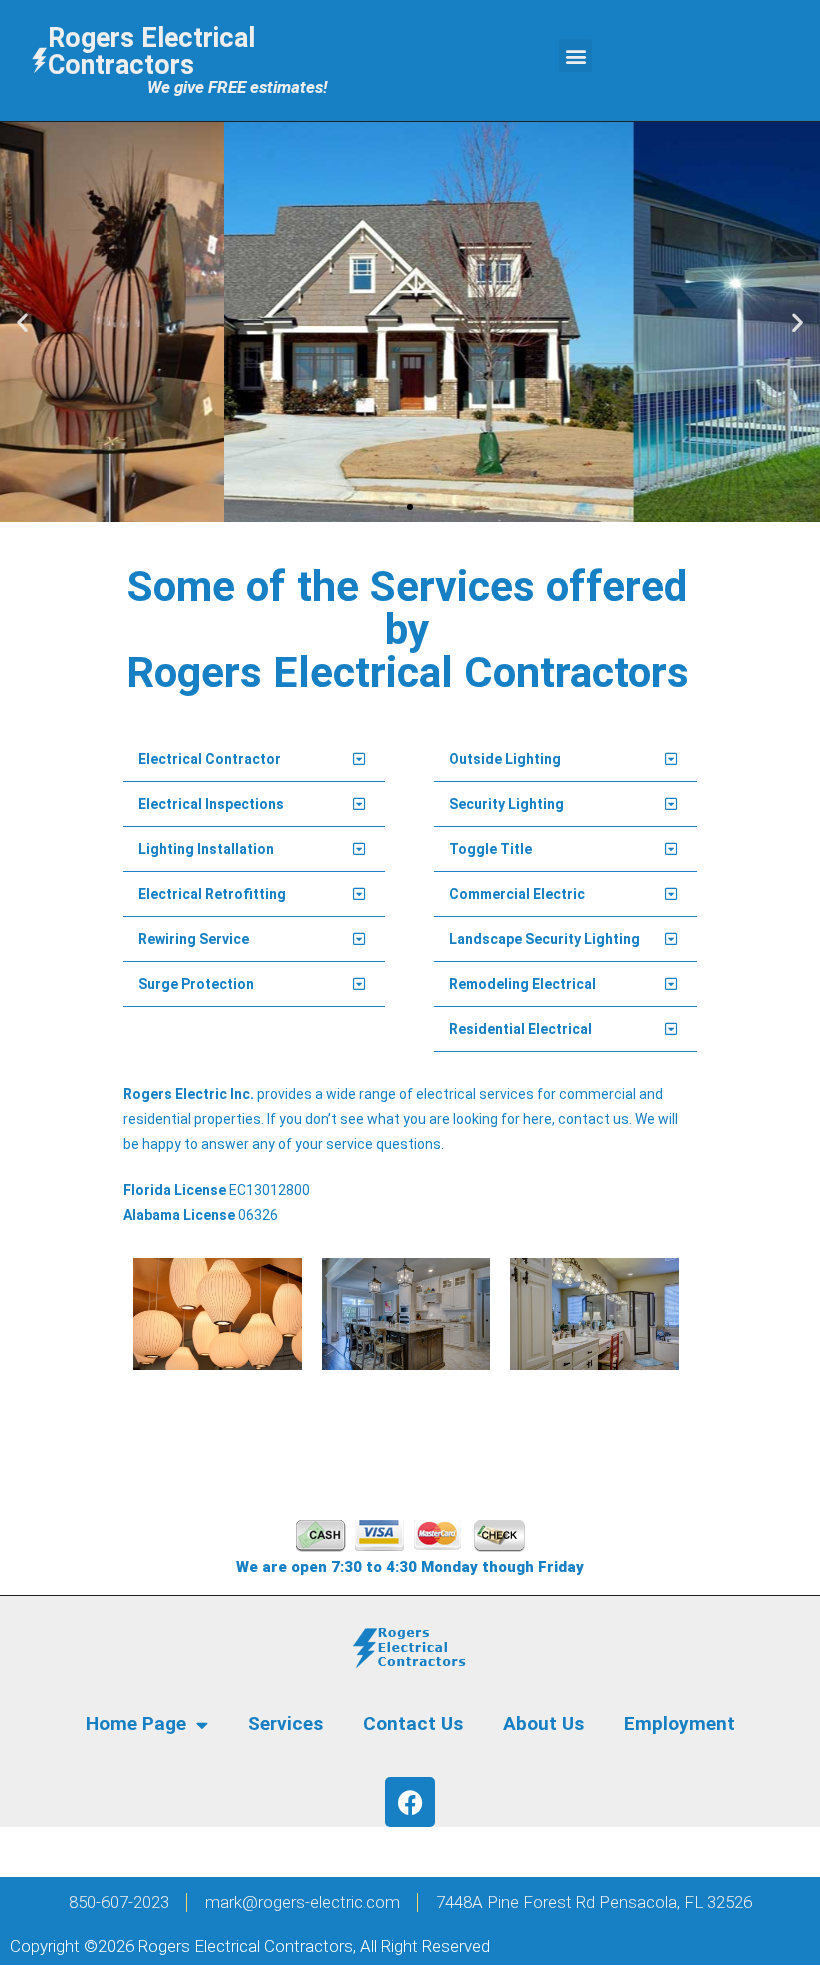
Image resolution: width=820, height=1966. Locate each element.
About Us (543, 1723)
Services (285, 1723)
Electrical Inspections (211, 804)
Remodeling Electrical (522, 984)
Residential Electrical (520, 1029)
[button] (575, 55)
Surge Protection (196, 984)
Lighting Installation (206, 849)
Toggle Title (490, 849)
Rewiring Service (193, 939)
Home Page (136, 1723)
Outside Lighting (505, 759)
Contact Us (413, 1723)
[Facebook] (410, 1802)
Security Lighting (506, 804)
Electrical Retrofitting (212, 894)
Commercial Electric (517, 894)
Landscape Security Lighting (544, 939)
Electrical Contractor (209, 759)
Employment (679, 1723)
